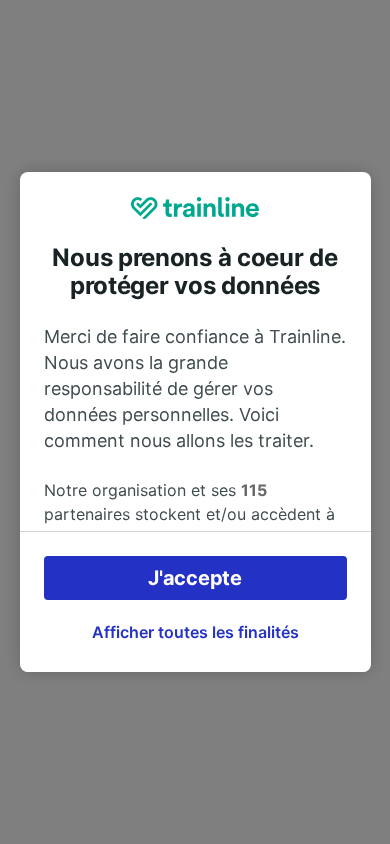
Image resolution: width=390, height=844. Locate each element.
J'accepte (194, 578)
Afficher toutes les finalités (195, 632)
